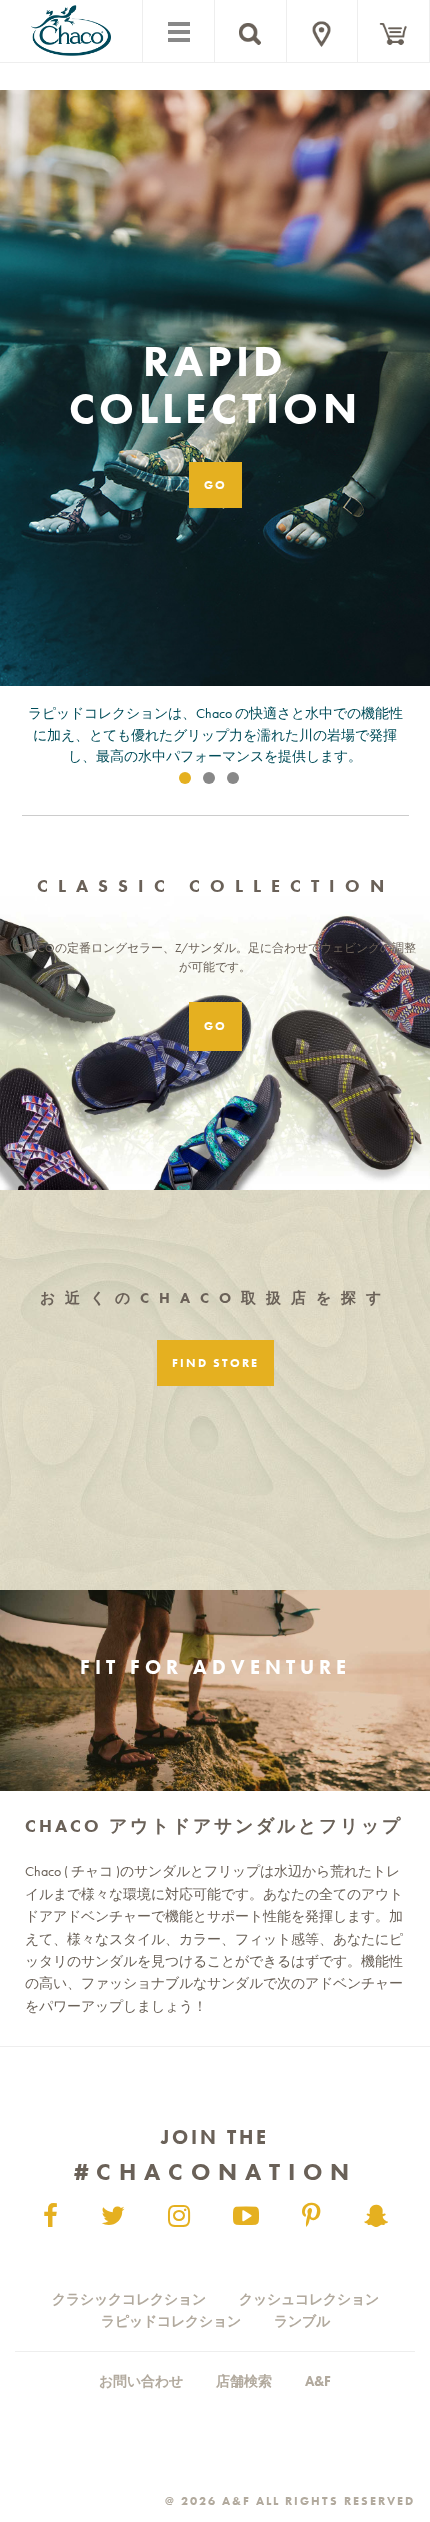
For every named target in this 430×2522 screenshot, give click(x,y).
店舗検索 (244, 2381)
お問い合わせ (141, 2381)
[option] (215, 458)
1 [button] (189, 782)
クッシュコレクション (309, 2299)
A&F (318, 2381)
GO (215, 485)
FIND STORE (215, 1363)
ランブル (302, 2321)
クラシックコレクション (129, 2299)
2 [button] (213, 782)
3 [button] (237, 782)
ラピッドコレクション (171, 2321)
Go (215, 1026)
